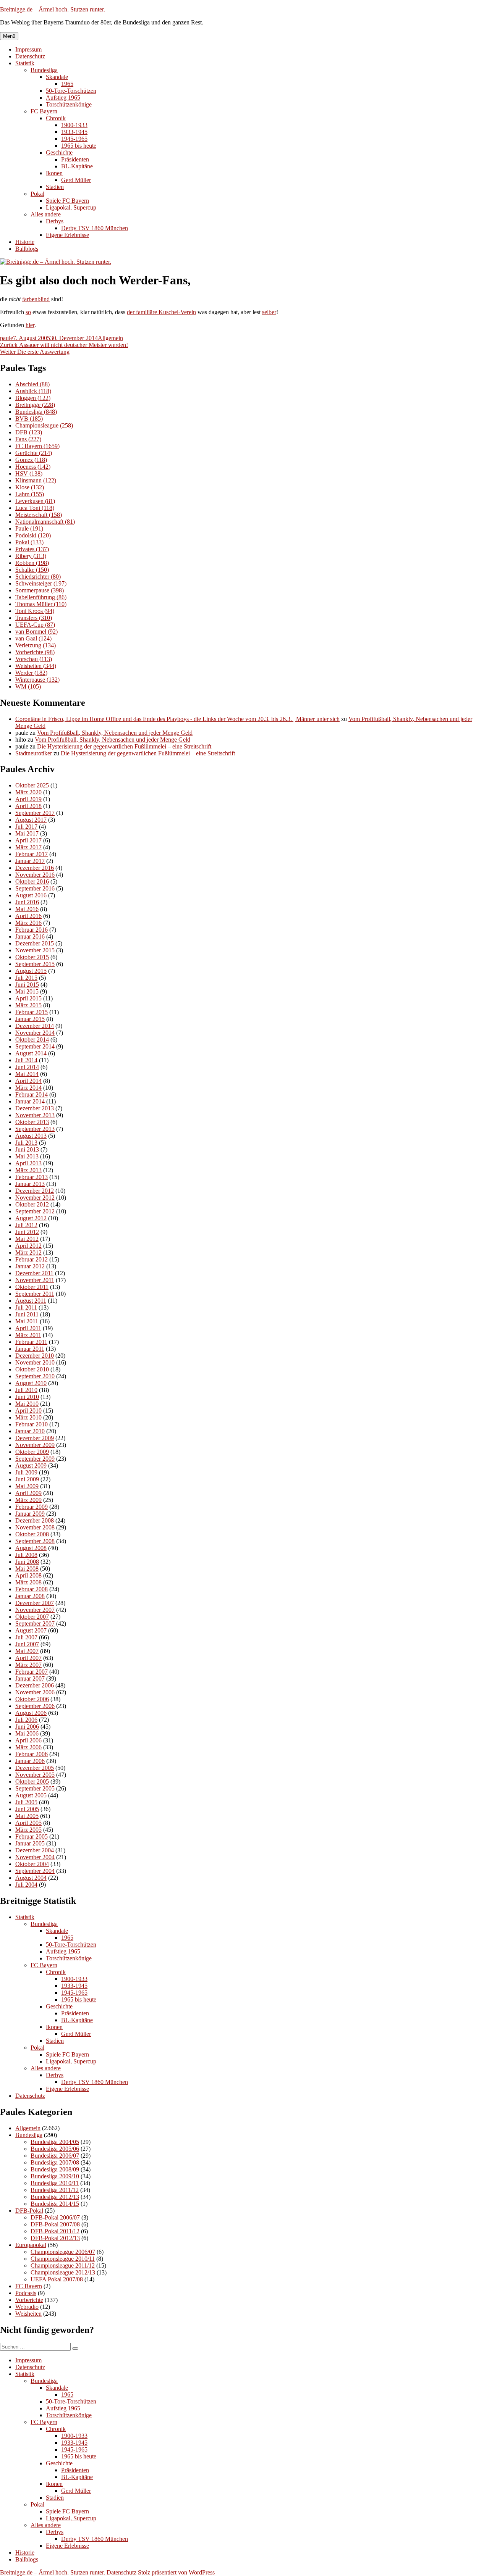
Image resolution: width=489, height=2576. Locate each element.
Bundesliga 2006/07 (55, 2156)
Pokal (37, 194)
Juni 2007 (27, 1644)
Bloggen (33, 398)
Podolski (33, 535)
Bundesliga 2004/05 (55, 2142)
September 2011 (35, 1294)
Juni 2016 (27, 902)
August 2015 (31, 971)
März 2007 (28, 1665)
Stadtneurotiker (34, 753)
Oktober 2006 (32, 1699)
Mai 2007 (27, 1651)
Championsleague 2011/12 (63, 2265)
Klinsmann (36, 480)
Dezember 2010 (35, 1356)
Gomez (31, 460)
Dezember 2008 (35, 1520)
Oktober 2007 (32, 1617)
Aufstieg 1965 (63, 98)
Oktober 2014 (32, 1040)
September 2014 (35, 1046)
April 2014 (28, 1081)
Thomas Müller (41, 604)
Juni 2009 (27, 1479)
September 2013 (35, 1129)
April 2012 (28, 1246)
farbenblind (36, 299)
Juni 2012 (27, 1232)
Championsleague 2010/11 (63, 2259)
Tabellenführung (41, 597)
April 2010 (28, 1411)
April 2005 (28, 1823)
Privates (32, 549)
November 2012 (35, 1198)
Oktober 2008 (32, 1534)
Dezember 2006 (35, 1685)
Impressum (28, 49)
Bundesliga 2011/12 (55, 2190)
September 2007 (35, 1624)
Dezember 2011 (34, 1273)
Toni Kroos (35, 611)
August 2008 (31, 1548)
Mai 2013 (27, 1156)
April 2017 (28, 840)
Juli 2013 (26, 1143)
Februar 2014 (32, 1094)
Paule (29, 528)
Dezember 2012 (35, 1191)
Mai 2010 (27, 1404)
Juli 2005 (26, 1802)
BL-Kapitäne (77, 166)
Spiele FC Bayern (67, 201)
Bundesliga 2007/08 (55, 2162)
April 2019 (28, 799)
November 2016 (35, 875)
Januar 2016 (30, 936)
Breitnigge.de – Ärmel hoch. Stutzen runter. (53, 9)
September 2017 (35, 813)
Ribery (31, 556)
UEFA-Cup (35, 625)
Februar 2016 (32, 930)
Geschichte (59, 152)
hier (30, 325)
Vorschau (34, 659)
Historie (25, 242)
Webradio (27, 2307)
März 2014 (28, 1088)
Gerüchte (34, 453)
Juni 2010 (27, 1397)
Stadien (55, 187)
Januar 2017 (30, 861)
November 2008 (35, 1527)
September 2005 (35, 1788)
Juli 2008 (26, 1555)
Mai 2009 (27, 1486)
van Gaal (33, 638)
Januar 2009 (30, 1514)
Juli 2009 (26, 1472)
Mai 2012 (27, 1239)
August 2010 (31, 1383)
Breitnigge (35, 405)
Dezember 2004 (35, 1850)
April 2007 (28, 1658)
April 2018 (28, 806)
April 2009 (28, 1493)
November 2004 (35, 1857)
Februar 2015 (32, 1012)
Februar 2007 (32, 1672)
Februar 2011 (31, 1342)
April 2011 (28, 1328)
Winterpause (37, 680)
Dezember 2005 (35, 1768)
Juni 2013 (27, 1149)
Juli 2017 (26, 827)
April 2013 (28, 1163)
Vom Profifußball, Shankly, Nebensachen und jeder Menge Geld (115, 733)
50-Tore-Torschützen (71, 91)
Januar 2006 (30, 1761)
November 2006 (35, 1692)
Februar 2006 (32, 1754)
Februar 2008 (32, 1589)
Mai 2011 (27, 1321)
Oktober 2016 (32, 882)
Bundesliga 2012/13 (55, 2197)
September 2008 (35, 1541)
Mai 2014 (27, 1074)
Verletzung (36, 645)
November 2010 (35, 1362)
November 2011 (35, 1280)
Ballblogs (27, 249)
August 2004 (31, 1878)
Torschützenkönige (69, 104)
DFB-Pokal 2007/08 (55, 2224)
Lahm (30, 494)
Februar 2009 (32, 1507)
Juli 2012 (26, 1225)
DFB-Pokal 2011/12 (55, 2231)
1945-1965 (74, 139)
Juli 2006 (26, 1720)
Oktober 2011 (32, 1287)
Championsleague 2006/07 (63, 2252)
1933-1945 (74, 132)
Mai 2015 (27, 991)
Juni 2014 (27, 1067)
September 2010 (35, 1376)
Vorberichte (35, 652)
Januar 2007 (30, 1678)
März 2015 (28, 1005)
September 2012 (35, 1211)
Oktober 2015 (32, 957)
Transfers (34, 618)
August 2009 (31, 1465)
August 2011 (31, 1301)
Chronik (56, 118)
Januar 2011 (30, 1349)
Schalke (32, 570)
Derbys (55, 221)
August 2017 (31, 820)
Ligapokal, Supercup (71, 207)
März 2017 (28, 847)
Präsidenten (75, 159)
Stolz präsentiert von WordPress (176, 2572)
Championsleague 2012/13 (63, 2272)
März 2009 (28, 1500)
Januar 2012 (30, 1266)
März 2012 (28, 1253)
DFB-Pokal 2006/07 (55, 2217)
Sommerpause (40, 590)
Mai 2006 (27, 1733)
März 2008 (28, 1582)
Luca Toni (35, 508)
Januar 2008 (30, 1596)
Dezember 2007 (35, 1603)
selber (269, 312)
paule (6, 338)
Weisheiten (36, 666)
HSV (29, 473)
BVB (29, 419)
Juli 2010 (26, 1390)
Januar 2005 (30, 1843)
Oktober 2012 (32, 1204)
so (28, 312)
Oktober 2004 (32, 1864)
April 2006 (28, 1740)
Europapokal (31, 2245)
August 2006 (31, 1713)
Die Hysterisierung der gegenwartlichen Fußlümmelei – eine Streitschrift (124, 746)
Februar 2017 (32, 854)
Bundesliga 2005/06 (55, 2149)
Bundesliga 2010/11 (55, 2183)
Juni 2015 (27, 985)
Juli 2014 (26, 1060)
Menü (9, 36)
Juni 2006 (27, 1727)
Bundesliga (44, 70)
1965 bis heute (79, 146)
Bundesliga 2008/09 (55, 2169)
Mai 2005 (27, 1816)
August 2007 (31, 1630)
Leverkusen (35, 501)
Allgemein (110, 338)
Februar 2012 (32, 1259)
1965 (67, 84)
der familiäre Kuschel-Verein (161, 312)
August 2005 (31, 1795)
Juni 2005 (27, 1809)
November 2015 (35, 950)
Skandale (57, 77)
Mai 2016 (27, 909)
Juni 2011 (27, 1314)
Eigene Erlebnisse (67, 235)
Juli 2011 (26, 1307)
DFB (29, 432)
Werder (31, 673)
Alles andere (46, 214)
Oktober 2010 (32, 1369)
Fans (28, 439)
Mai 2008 (27, 1569)
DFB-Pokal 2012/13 (55, 2238)
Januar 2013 (30, 1184)
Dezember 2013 (35, 1108)
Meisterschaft (39, 515)
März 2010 (28, 1417)
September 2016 (35, 888)
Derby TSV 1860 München (95, 228)
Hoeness (33, 467)
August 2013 (31, 1136)
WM (28, 686)
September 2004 (35, 1871)
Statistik (25, 63)
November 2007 (35, 1610)
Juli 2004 (26, 1885)
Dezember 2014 (35, 1026)
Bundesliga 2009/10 (55, 2176)
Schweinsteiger (41, 583)
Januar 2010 (30, 1431)
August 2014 (31, 1053)
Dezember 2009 (35, 1438)
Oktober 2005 (32, 1782)
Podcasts (26, 2293)
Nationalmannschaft (45, 522)
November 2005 (35, 1775)
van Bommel (36, 631)
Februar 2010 (32, 1424)
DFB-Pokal (29, 2211)
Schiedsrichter (38, 577)
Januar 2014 (30, 1101)
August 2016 (31, 895)
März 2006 (28, 1747)
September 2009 (35, 1459)
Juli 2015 (26, 978)
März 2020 (28, 792)
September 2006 (35, 1706)
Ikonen (54, 173)
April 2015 (28, 998)
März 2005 (28, 1830)
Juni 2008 (27, 1562)
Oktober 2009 (32, 1452)
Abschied (32, 384)
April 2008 (28, 1575)
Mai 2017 (27, 833)
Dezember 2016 (35, 868)
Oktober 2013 (32, 1122)
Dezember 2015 (35, 943)
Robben (32, 563)
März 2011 (28, 1335)
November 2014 (35, 1033)
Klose (30, 487)
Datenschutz (30, 56)
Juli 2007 (26, 1637)
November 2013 (35, 1115)
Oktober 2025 (32, 785)
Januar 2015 (30, 1019)
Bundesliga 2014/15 (55, 2204)
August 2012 (31, 1218)
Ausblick (33, 391)
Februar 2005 (32, 1836)
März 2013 (28, 1170)
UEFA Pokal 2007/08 (57, 2279)
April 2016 (28, 916)
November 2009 (35, 1445)
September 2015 (35, 964)
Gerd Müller (76, 180)
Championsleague (44, 425)
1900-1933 (74, 125)
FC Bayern (44, 111)
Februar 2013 (32, 1177)
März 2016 (28, 923)
